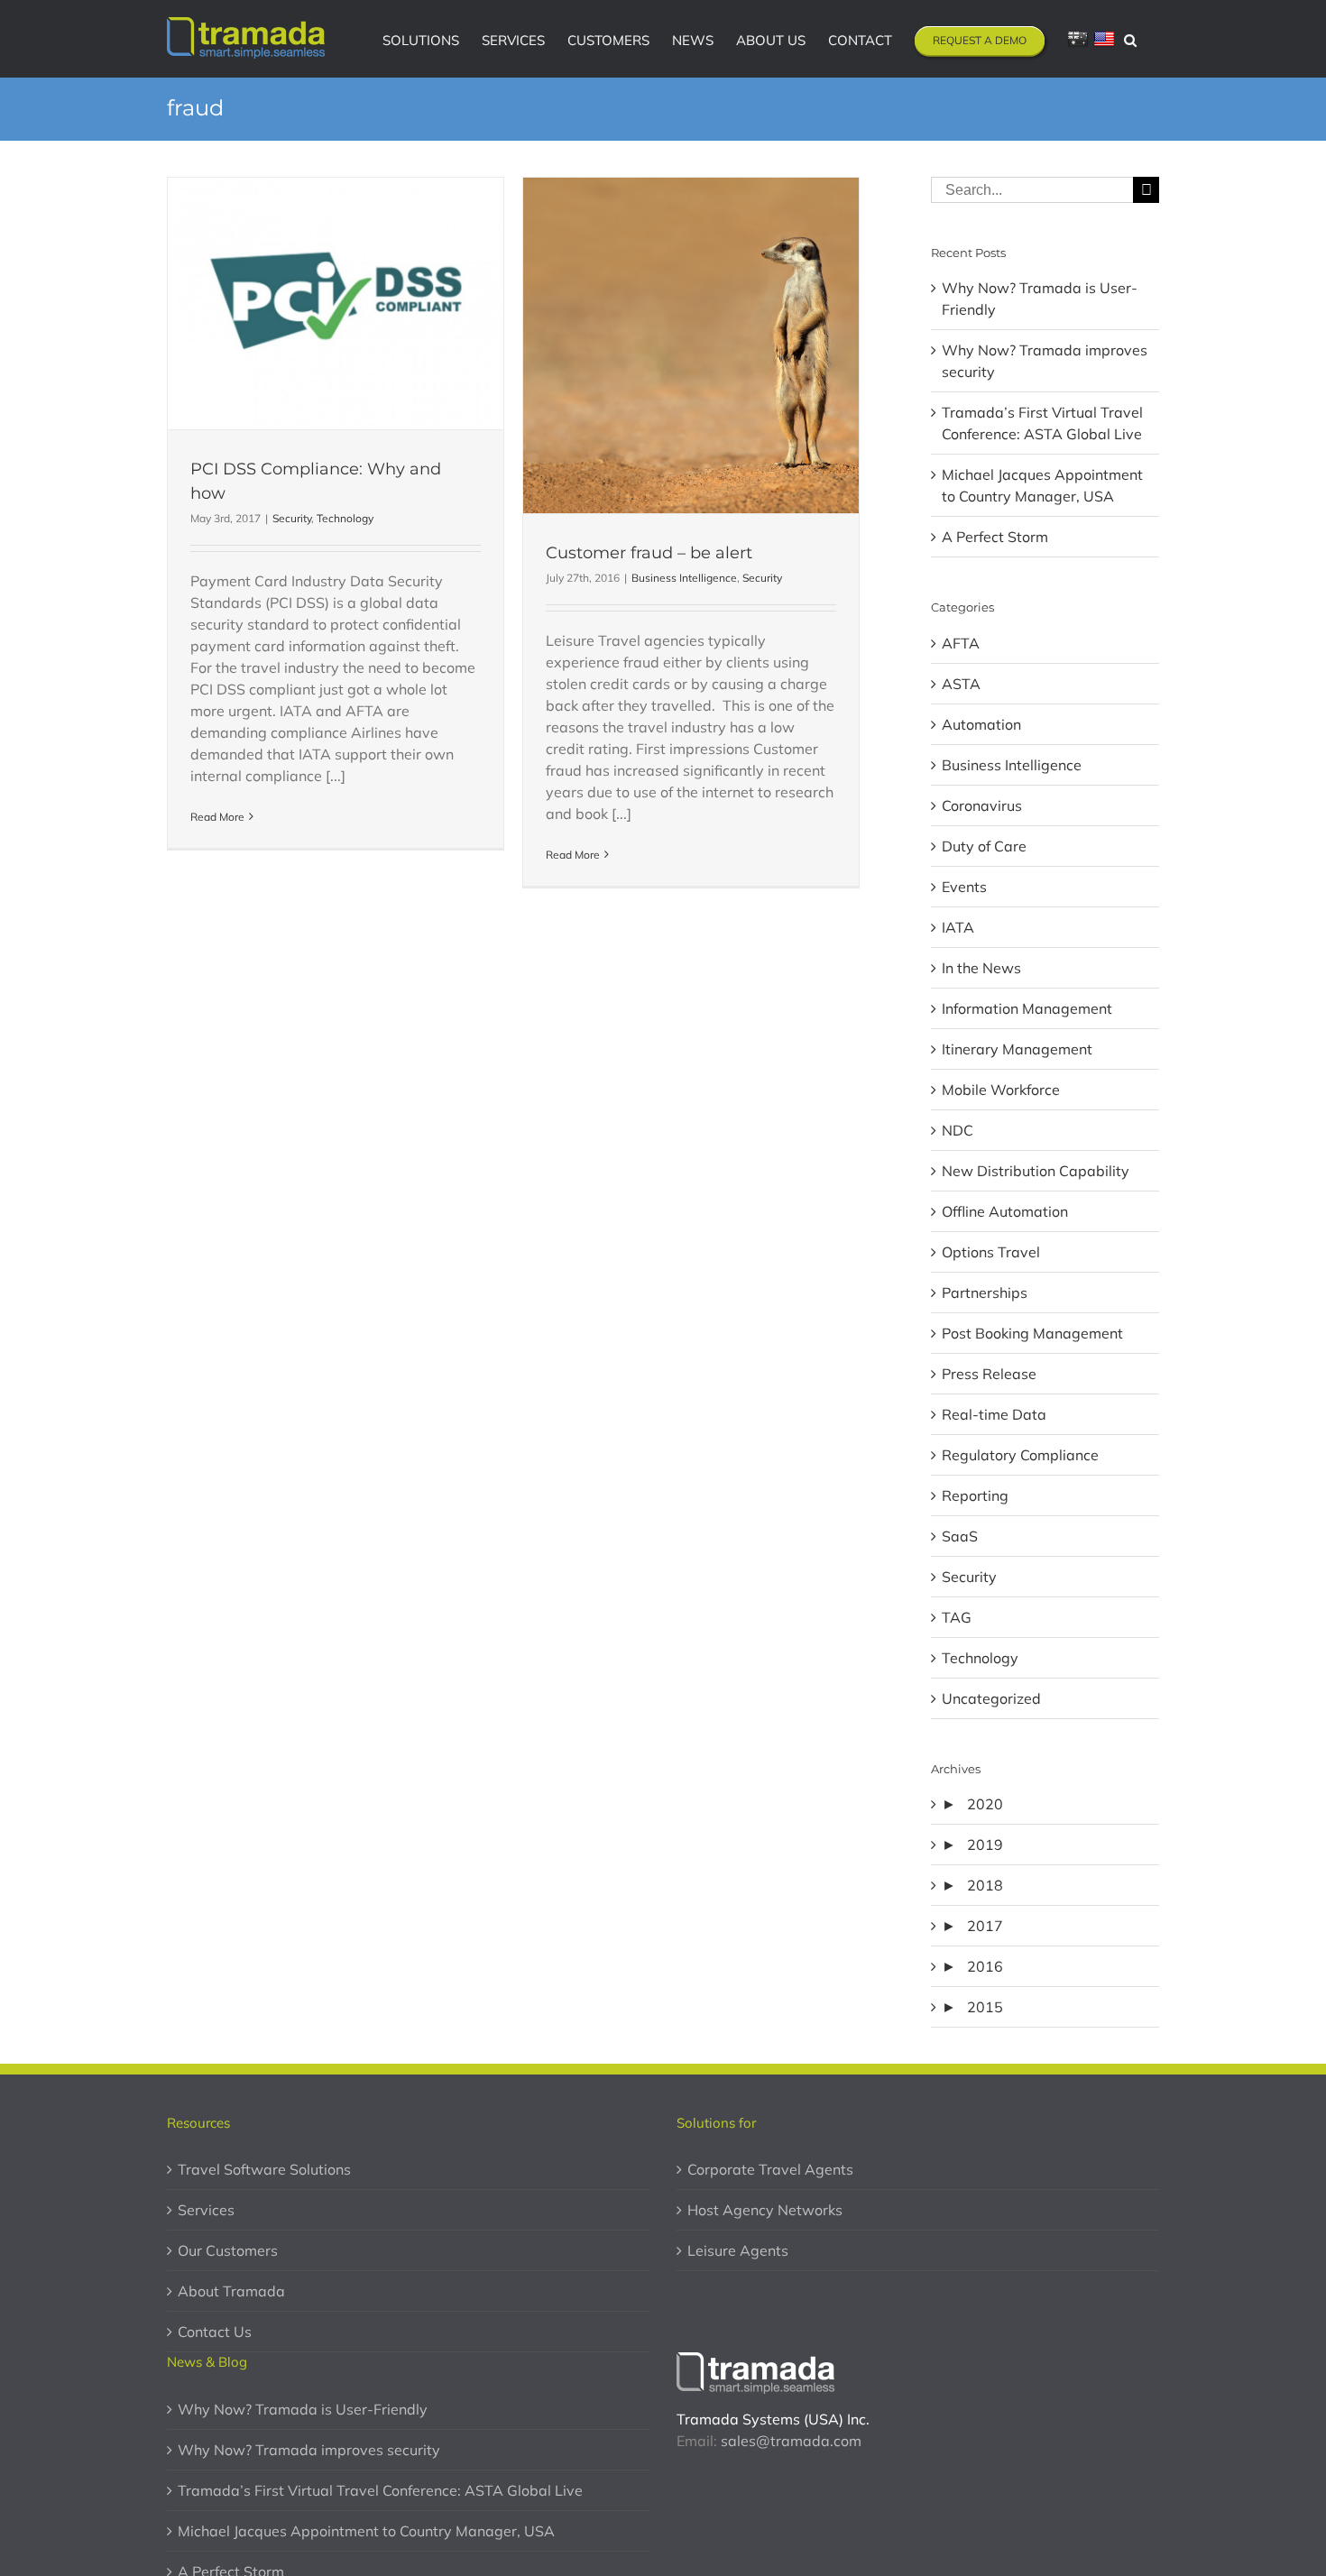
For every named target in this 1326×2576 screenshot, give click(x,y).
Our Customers (228, 2250)
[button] (1130, 39)
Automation (981, 724)
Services (206, 2210)
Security (292, 518)
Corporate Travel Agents (770, 2169)
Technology (345, 518)
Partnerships (985, 1293)
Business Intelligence (684, 578)
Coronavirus (982, 805)
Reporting (975, 1495)
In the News (981, 968)
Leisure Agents (738, 2250)
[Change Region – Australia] (1078, 39)
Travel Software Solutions (264, 2169)
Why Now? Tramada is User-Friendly (303, 2409)
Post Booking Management (1032, 1333)
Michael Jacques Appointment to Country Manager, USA (366, 2531)
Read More (217, 817)
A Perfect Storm (995, 537)
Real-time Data (994, 1414)
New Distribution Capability (1036, 1171)
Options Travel (991, 1252)
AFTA (961, 643)
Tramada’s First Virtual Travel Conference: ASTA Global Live (380, 2490)
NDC (958, 1130)
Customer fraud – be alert (649, 553)
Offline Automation (1005, 1211)
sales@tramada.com (791, 2441)
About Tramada (231, 2291)
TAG (957, 1617)
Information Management (1027, 1008)
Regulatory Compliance (1020, 1455)
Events (964, 887)
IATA (958, 927)
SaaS (960, 1536)
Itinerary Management (1017, 1049)
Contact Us (215, 2332)
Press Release (989, 1374)
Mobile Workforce (1001, 1090)
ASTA (961, 684)
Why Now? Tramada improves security (309, 2450)
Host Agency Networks (765, 2210)
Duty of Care (984, 846)
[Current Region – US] (1104, 39)
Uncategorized (991, 1698)
